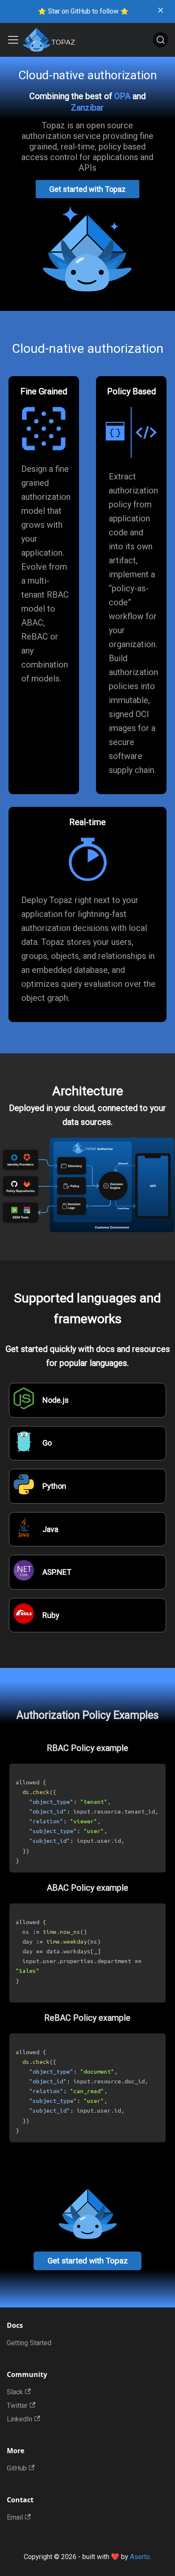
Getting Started (29, 2343)
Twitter (17, 2406)
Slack (15, 2392)
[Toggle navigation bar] (13, 40)
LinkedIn (20, 2419)
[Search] (161, 40)
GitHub (17, 2468)
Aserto (140, 2557)
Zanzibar (87, 108)
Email (15, 2517)
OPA (122, 96)
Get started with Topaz (87, 189)
